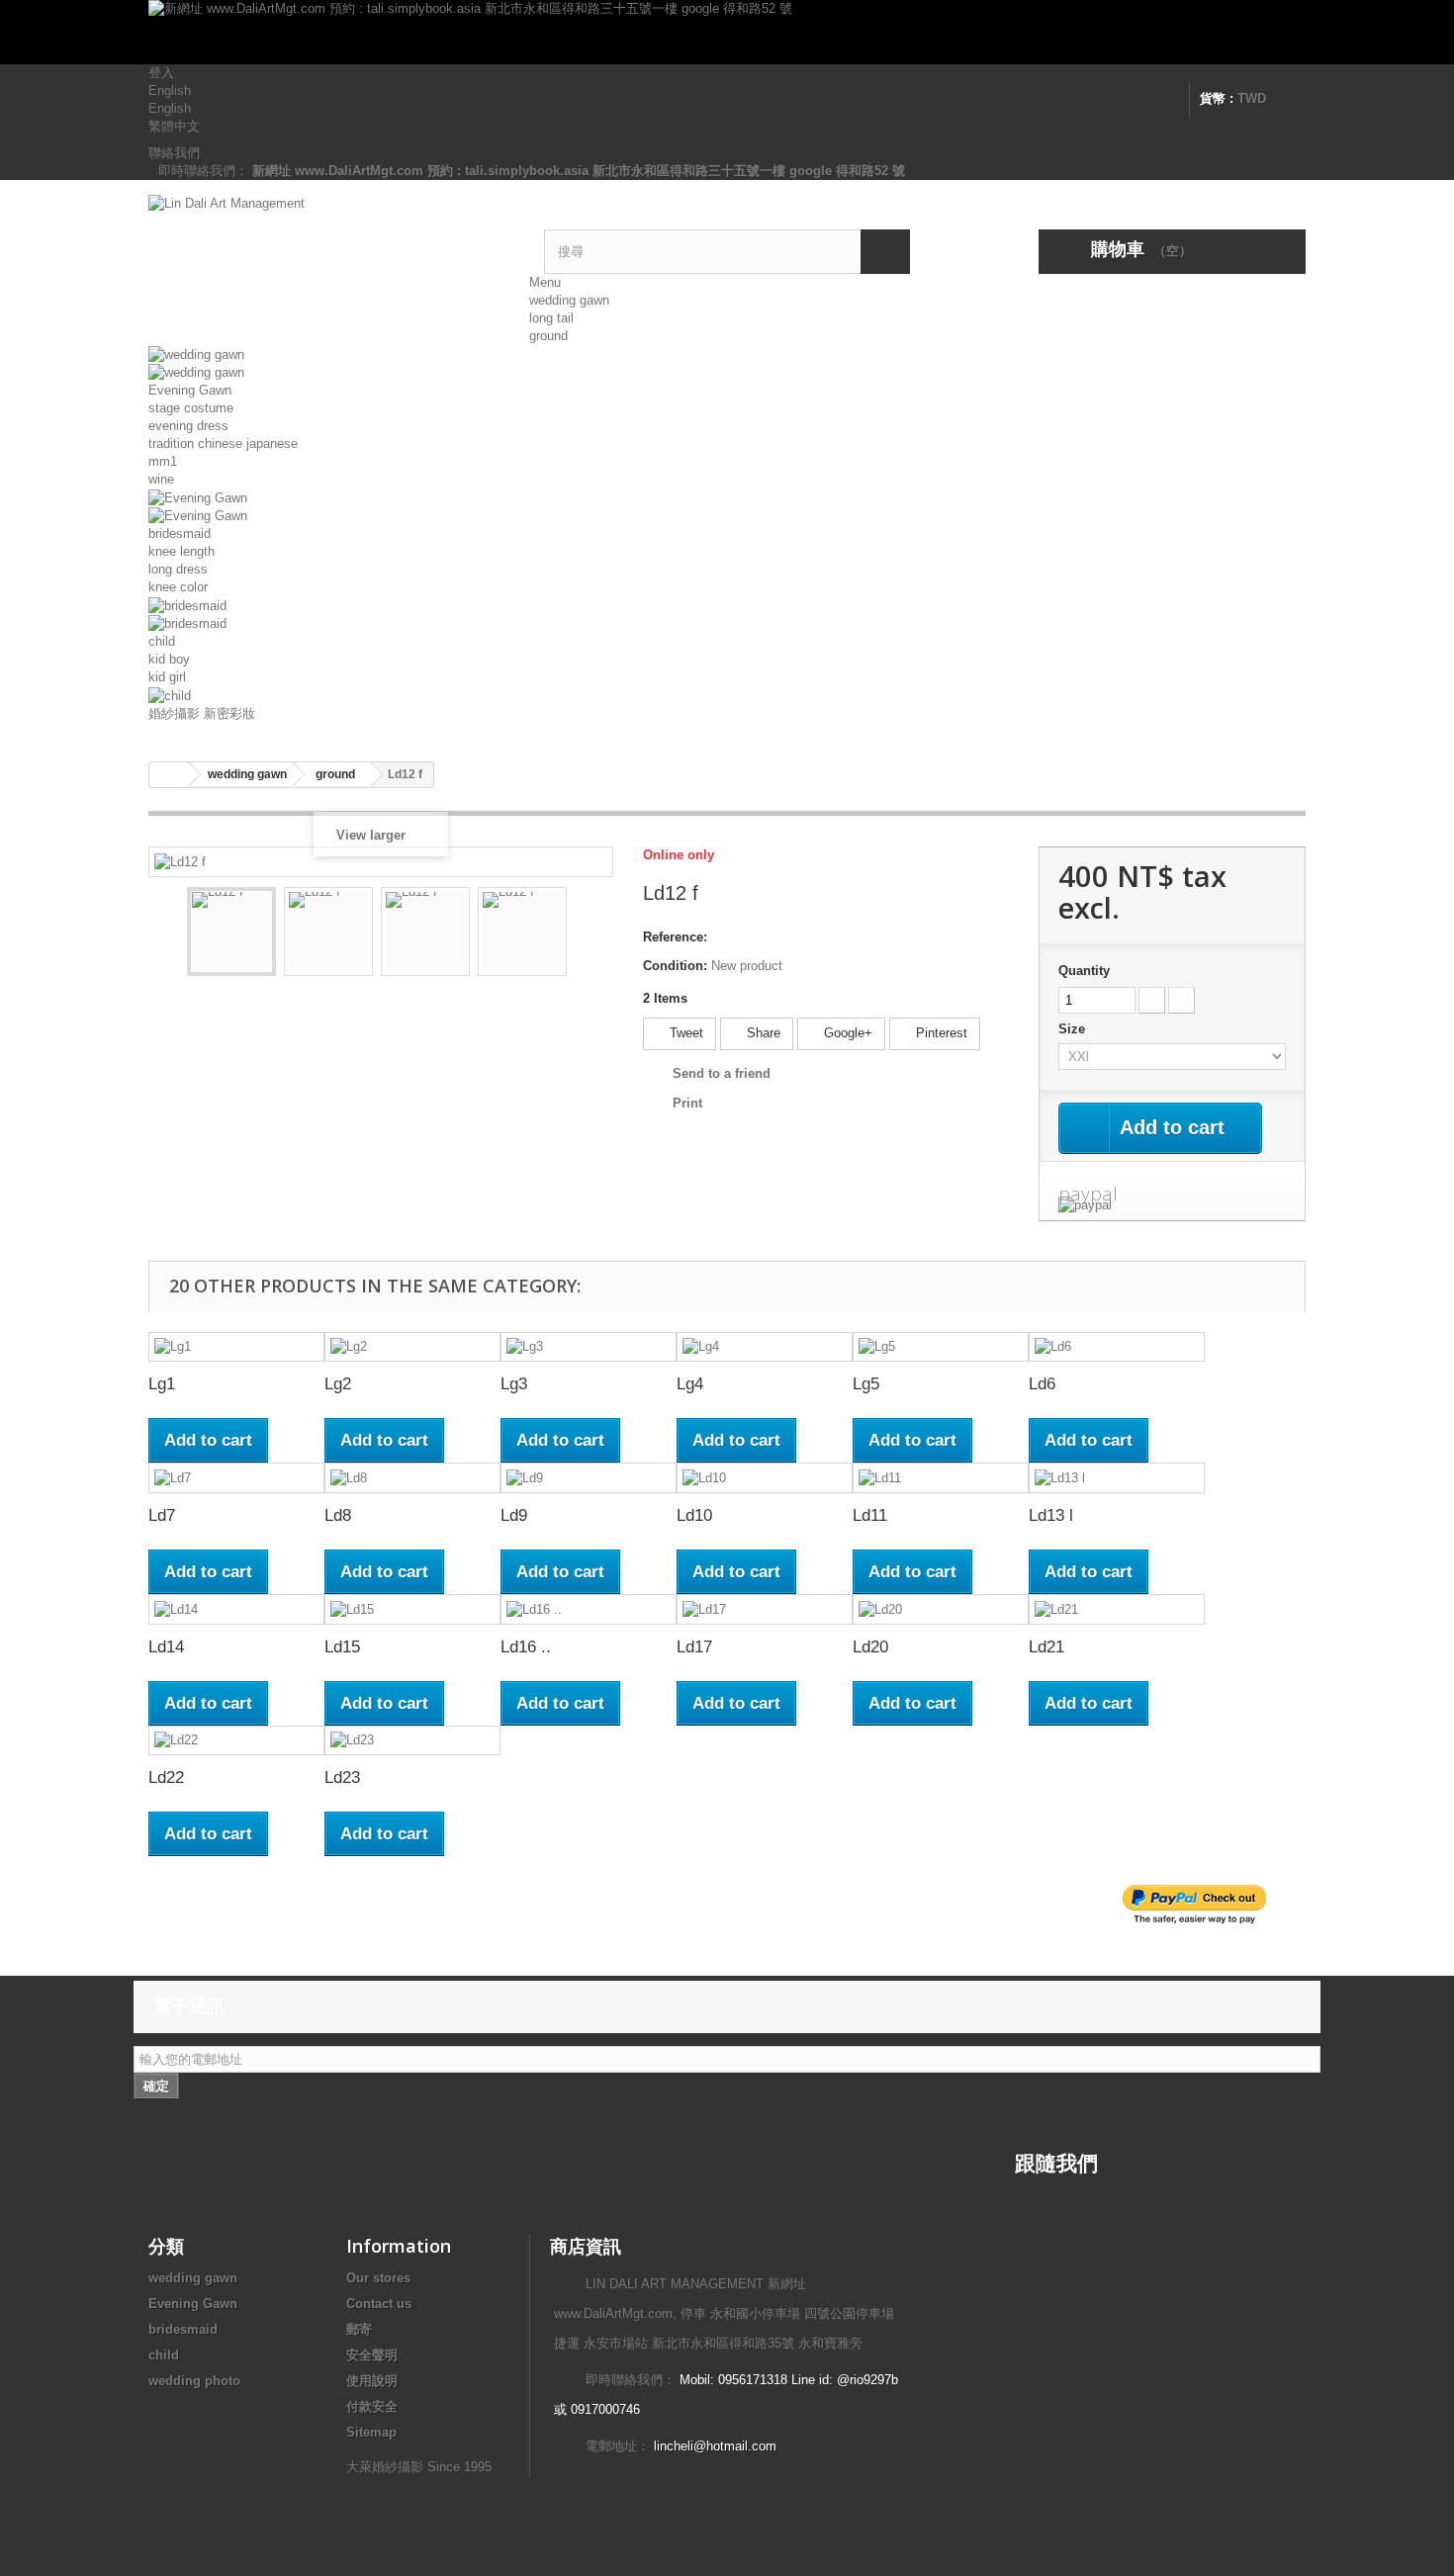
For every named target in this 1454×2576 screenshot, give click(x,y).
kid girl (167, 677)
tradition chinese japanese (223, 444)
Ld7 (162, 1515)
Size (1074, 1029)
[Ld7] (236, 1478)
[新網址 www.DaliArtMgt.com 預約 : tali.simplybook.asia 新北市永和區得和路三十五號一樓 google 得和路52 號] (727, 32)
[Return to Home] (169, 775)
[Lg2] (412, 1347)
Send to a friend (722, 1073)
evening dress (188, 426)
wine (161, 479)
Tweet (684, 1033)
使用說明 (372, 2381)
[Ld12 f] (231, 932)
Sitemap (371, 2432)
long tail (551, 318)
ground (548, 336)
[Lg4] (765, 1347)
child (162, 641)
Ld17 (694, 1647)
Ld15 (342, 1647)
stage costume (191, 408)
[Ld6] (1117, 1347)
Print (687, 1103)
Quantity (1084, 971)
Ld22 (166, 1777)
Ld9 (514, 1515)
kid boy (169, 659)
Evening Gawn (190, 390)
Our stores (378, 2278)
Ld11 (870, 1515)
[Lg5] (941, 1347)
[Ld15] (412, 1609)
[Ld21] (1117, 1609)
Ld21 (1046, 1647)
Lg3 (514, 1384)
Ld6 (1042, 1384)
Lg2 (338, 1384)
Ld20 (870, 1647)
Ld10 (694, 1515)
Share (762, 1033)
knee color (178, 587)
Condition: (675, 966)
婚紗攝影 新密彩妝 (202, 713)
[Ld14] (236, 1609)
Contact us (379, 2304)
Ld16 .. (526, 1647)
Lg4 (690, 1384)
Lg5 (866, 1384)
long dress (178, 569)
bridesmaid (180, 533)
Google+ (846, 1033)
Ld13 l (1051, 1515)
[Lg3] (589, 1347)
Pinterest (940, 1033)
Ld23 (342, 1777)
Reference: (675, 937)
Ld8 (338, 1515)
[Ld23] (412, 1741)
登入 (161, 73)
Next (585, 934)
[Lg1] (236, 1347)
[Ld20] (941, 1609)
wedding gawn (569, 300)
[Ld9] (589, 1478)
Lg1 (162, 1384)
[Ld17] (765, 1609)
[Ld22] (236, 1741)
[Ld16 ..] (589, 1609)
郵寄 (359, 2329)
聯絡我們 (174, 153)
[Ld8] (412, 1478)
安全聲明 (372, 2355)
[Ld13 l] (1117, 1478)
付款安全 (372, 2406)
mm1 (163, 461)
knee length (182, 551)
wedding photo (194, 2381)
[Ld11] (941, 1478)
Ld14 (166, 1647)
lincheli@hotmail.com (715, 2446)
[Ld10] (765, 1478)
